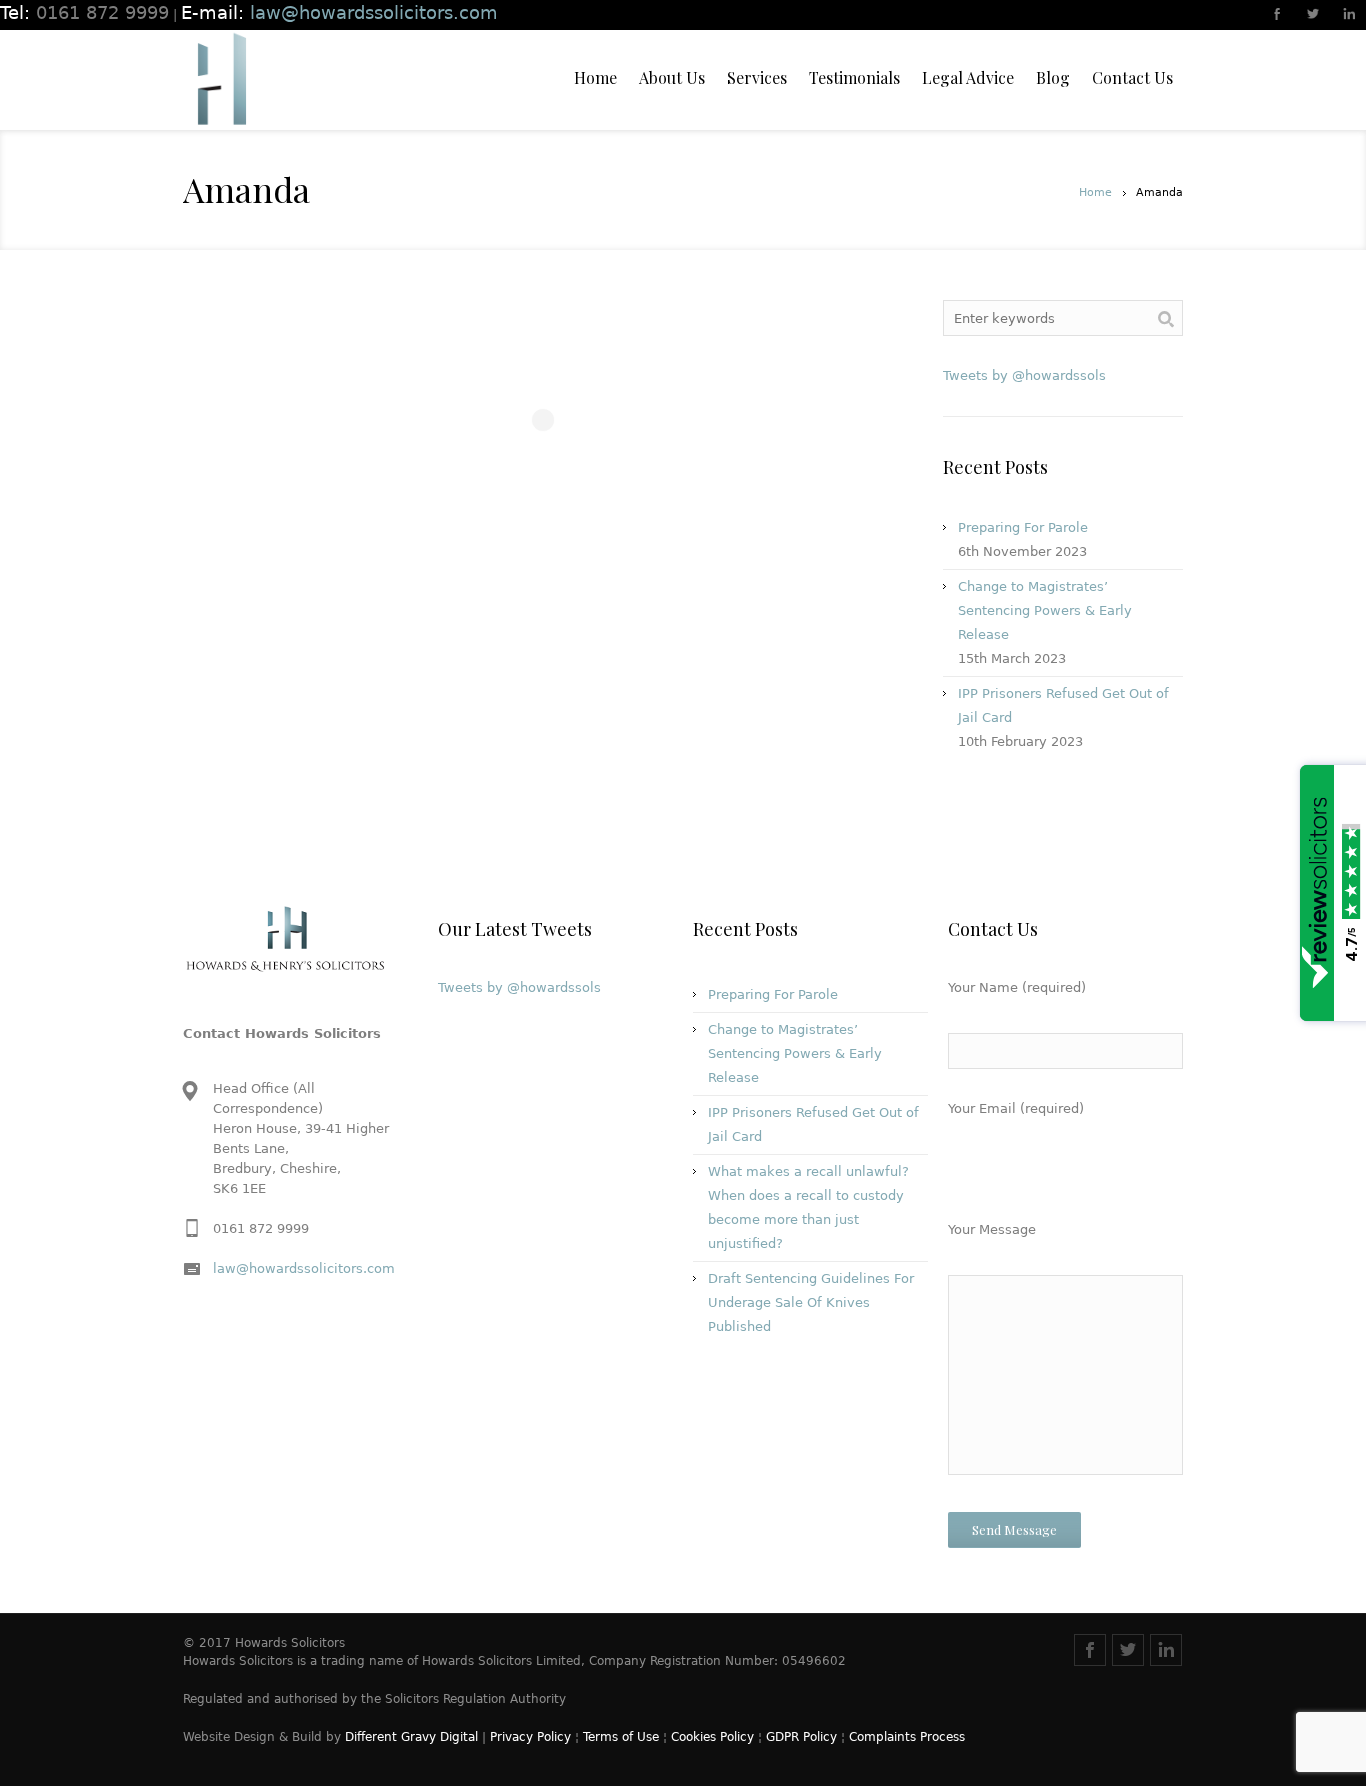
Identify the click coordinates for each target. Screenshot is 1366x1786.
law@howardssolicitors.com (304, 1268)
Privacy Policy (530, 1737)
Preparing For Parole (1023, 527)
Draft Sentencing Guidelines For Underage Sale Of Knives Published (811, 1302)
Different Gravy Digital (411, 1737)
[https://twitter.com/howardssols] (1314, 16)
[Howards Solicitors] (221, 80)
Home (1095, 192)
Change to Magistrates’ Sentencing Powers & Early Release (1045, 610)
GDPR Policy (801, 1737)
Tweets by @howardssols (1024, 375)
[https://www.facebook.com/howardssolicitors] (1278, 16)
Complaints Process (907, 1737)
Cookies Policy (712, 1737)
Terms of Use (621, 1737)
